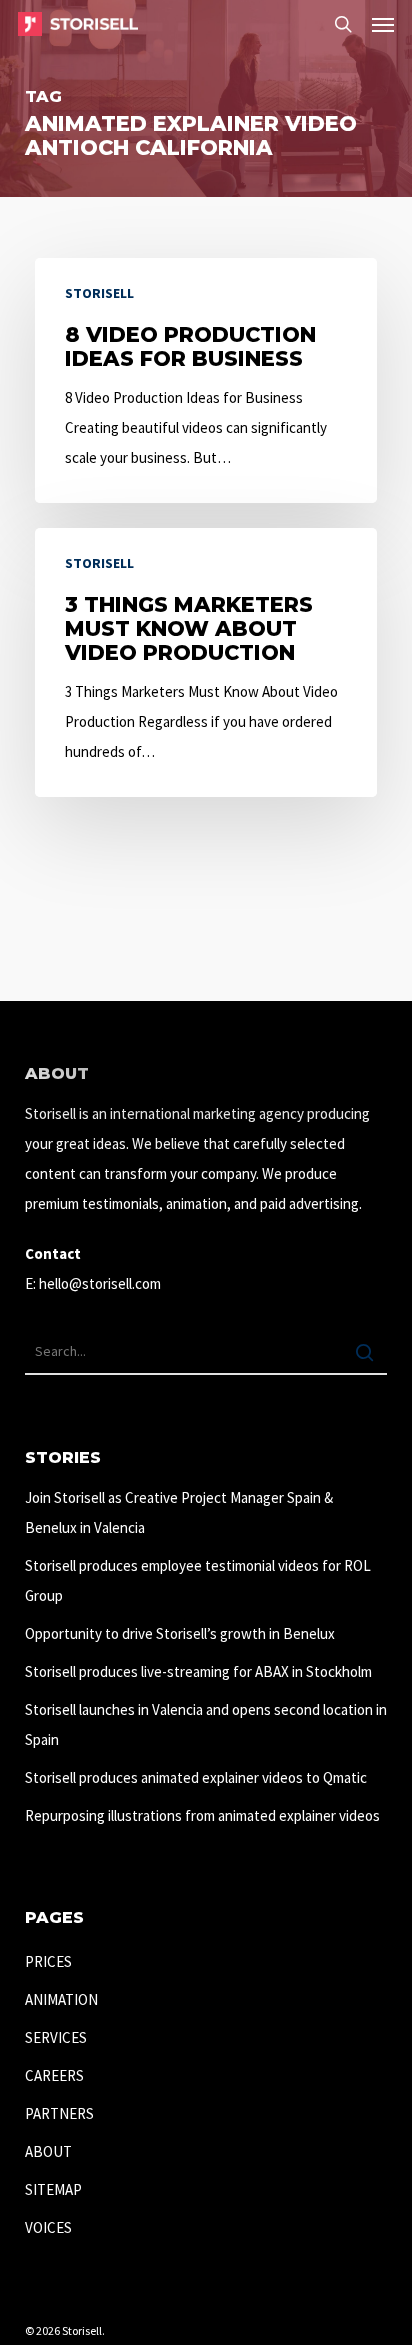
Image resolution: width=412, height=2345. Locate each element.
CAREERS (54, 2075)
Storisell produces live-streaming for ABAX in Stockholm (198, 1671)
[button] (383, 24)
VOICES (48, 2227)
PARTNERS (59, 2113)
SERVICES (56, 2037)
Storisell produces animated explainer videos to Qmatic (196, 1777)
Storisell (99, 293)
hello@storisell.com (100, 1283)
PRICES (48, 1961)
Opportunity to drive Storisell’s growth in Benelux (180, 1633)
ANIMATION (61, 1999)
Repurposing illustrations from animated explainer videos (202, 1815)
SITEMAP (53, 2189)
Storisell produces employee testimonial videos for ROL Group (198, 1580)
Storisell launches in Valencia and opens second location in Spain (206, 1724)
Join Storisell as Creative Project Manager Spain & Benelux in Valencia (179, 1512)
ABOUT (48, 2151)
